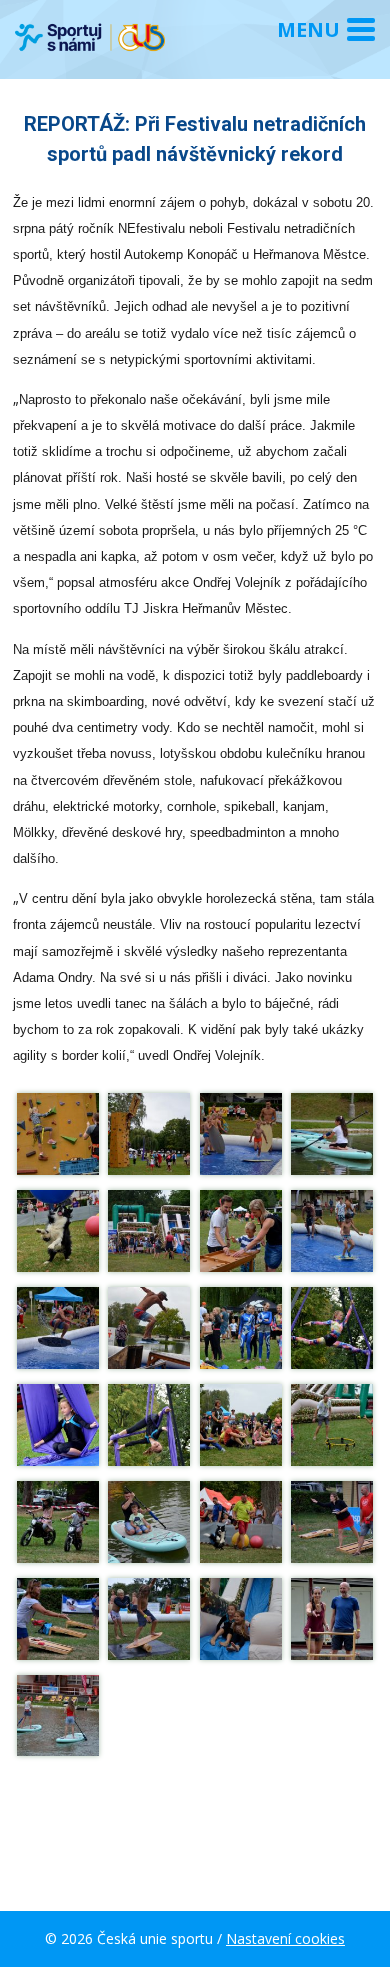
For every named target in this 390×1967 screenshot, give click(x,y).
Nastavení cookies (285, 1938)
